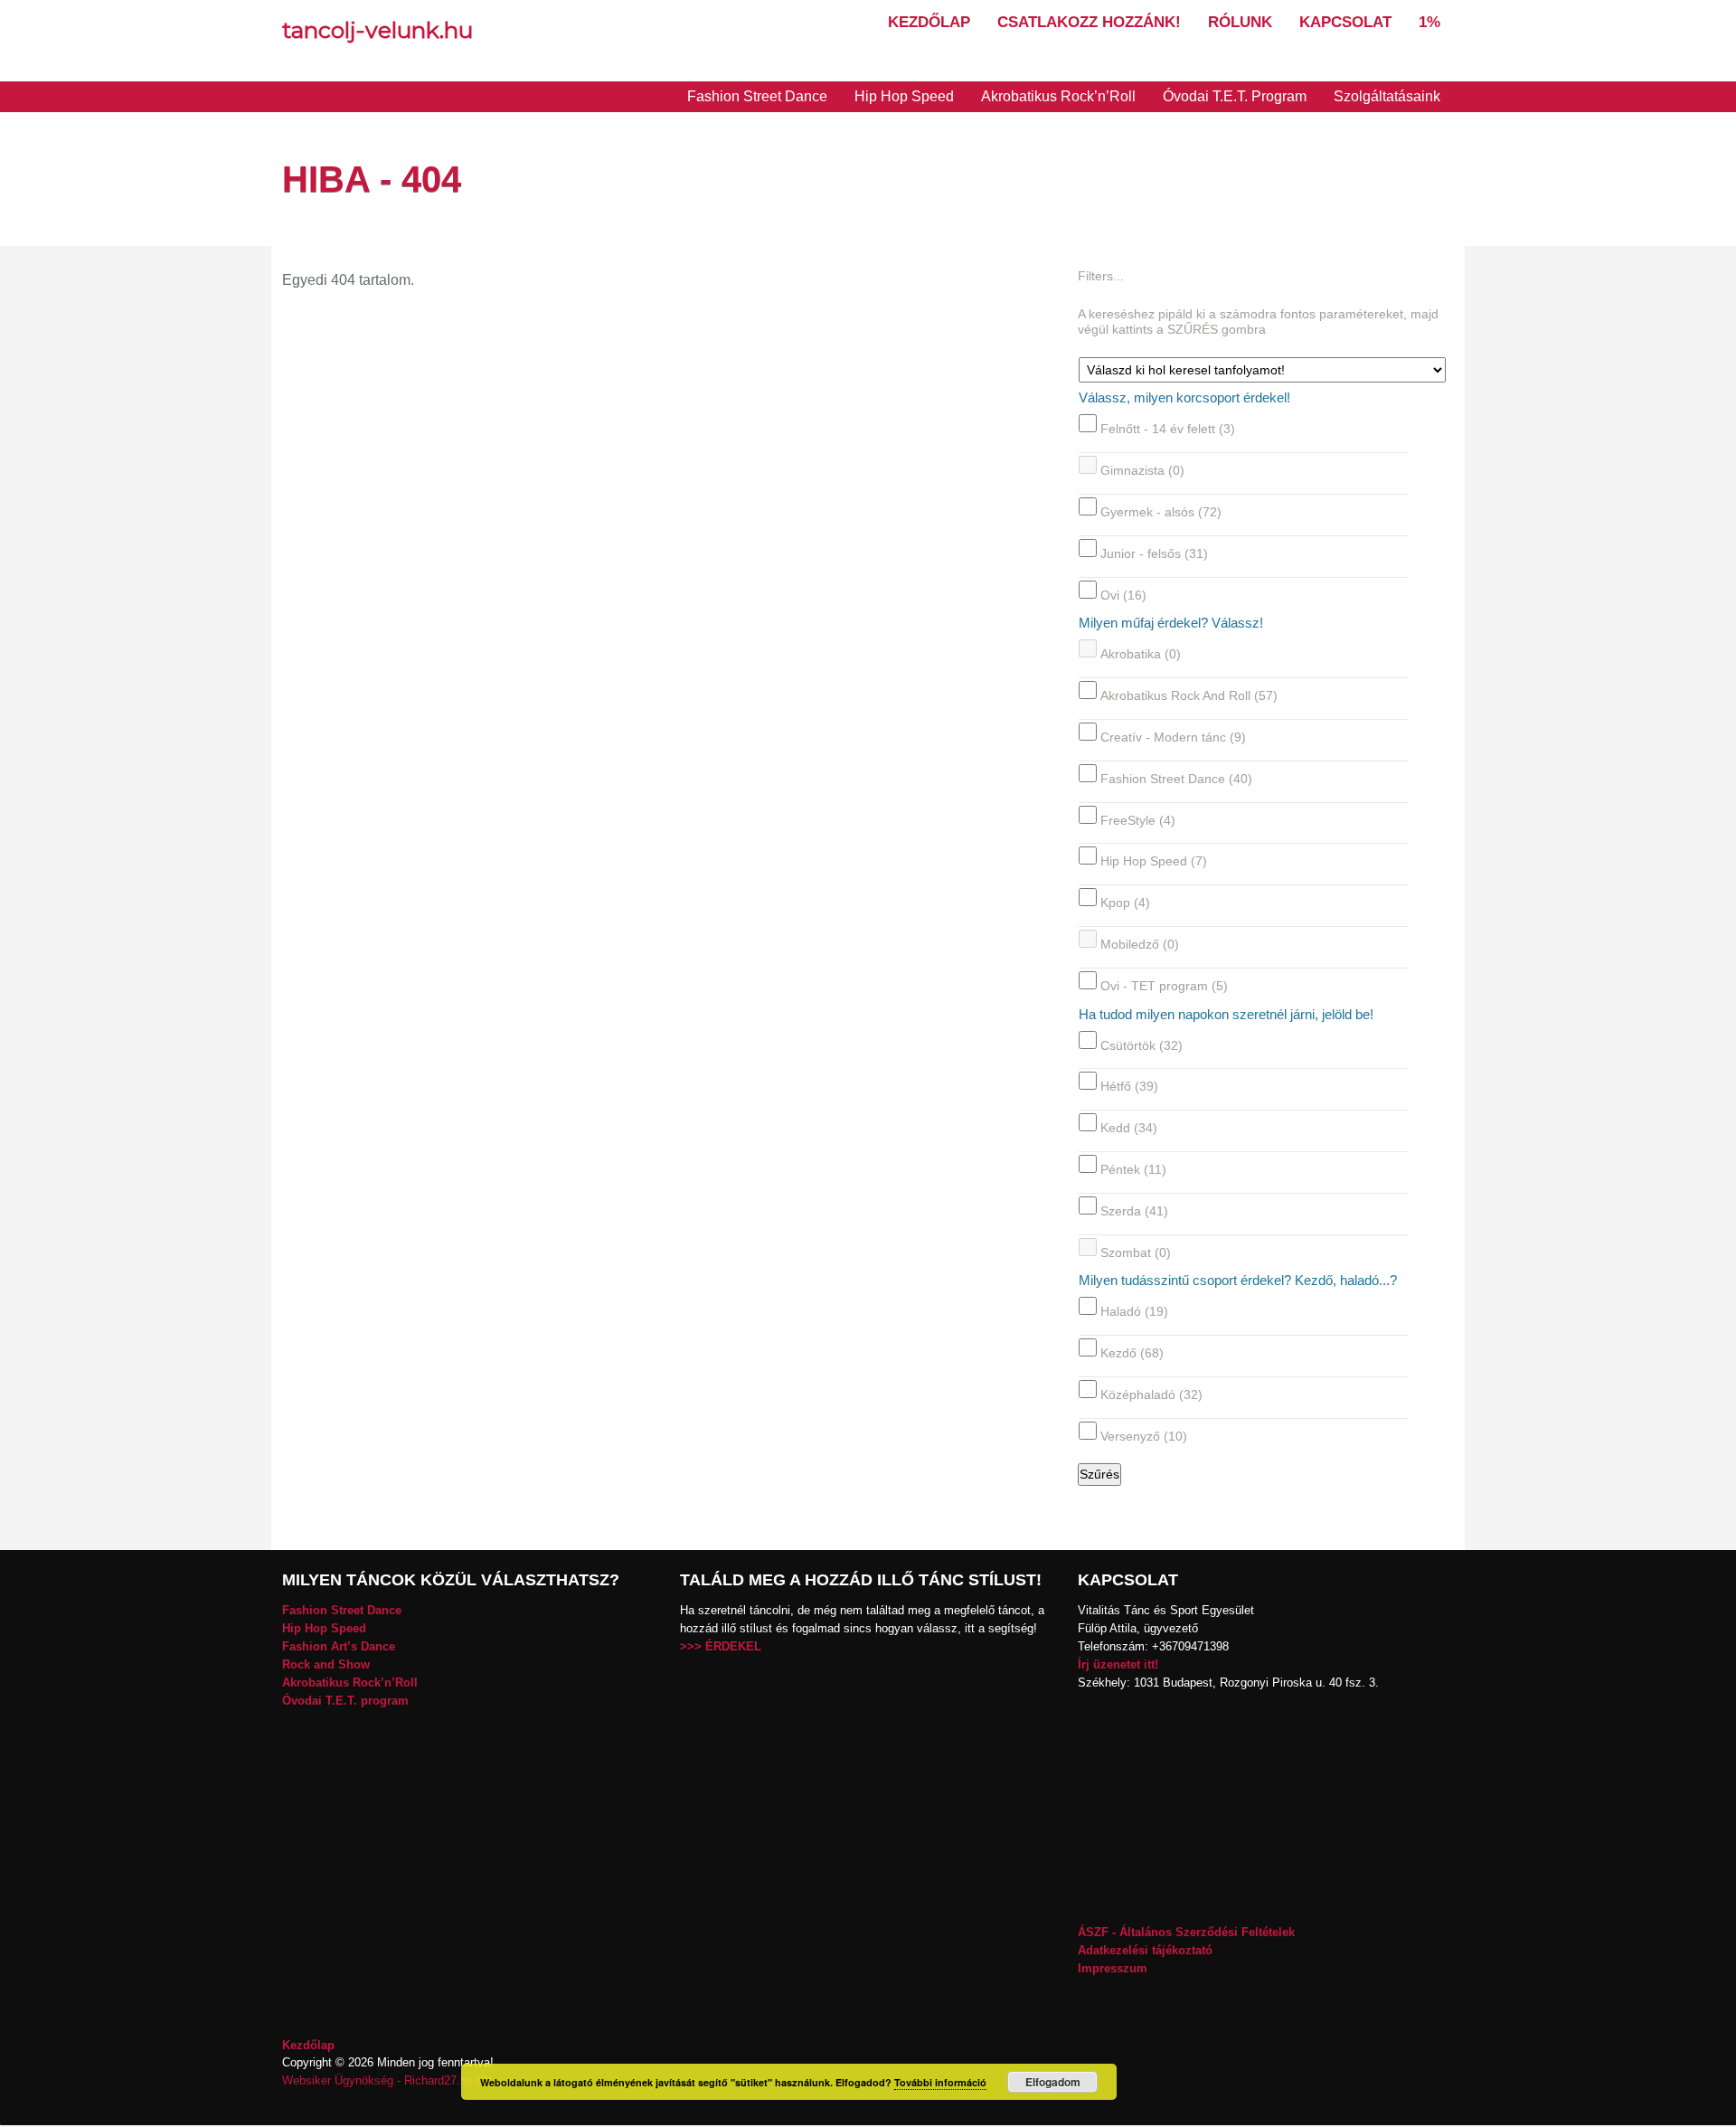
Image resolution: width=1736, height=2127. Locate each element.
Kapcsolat (1345, 22)
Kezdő (1132, 1353)
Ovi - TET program (1164, 986)
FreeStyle (1138, 819)
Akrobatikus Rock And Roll (1189, 695)
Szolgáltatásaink (1387, 96)
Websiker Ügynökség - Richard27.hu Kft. (389, 2080)
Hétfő (1129, 1086)
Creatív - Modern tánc (1173, 737)
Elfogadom (1053, 2082)
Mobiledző (1140, 944)
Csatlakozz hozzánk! (1089, 22)
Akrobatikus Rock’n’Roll (1058, 96)
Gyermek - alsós (1161, 512)
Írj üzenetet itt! (1118, 1664)
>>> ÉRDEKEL (721, 1646)
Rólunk (1240, 22)
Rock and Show (326, 1664)
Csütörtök (1142, 1045)
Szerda (1134, 1211)
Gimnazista (1142, 470)
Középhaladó (1151, 1394)
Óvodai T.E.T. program (345, 1701)
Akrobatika (1141, 654)
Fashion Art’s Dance (339, 1646)
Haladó (1134, 1311)
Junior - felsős (1154, 553)
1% (1429, 22)
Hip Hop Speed (904, 96)
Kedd (1129, 1128)
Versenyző (1144, 1436)
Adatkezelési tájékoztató (1145, 1950)
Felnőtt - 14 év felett (1168, 429)
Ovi (1123, 594)
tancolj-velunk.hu (377, 30)
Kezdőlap (929, 22)
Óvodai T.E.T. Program (1235, 96)
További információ (940, 2082)
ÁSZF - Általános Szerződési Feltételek (1186, 1932)
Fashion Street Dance (757, 96)
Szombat (1136, 1252)
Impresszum (1113, 1968)
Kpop (1125, 903)
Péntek (1133, 1169)
